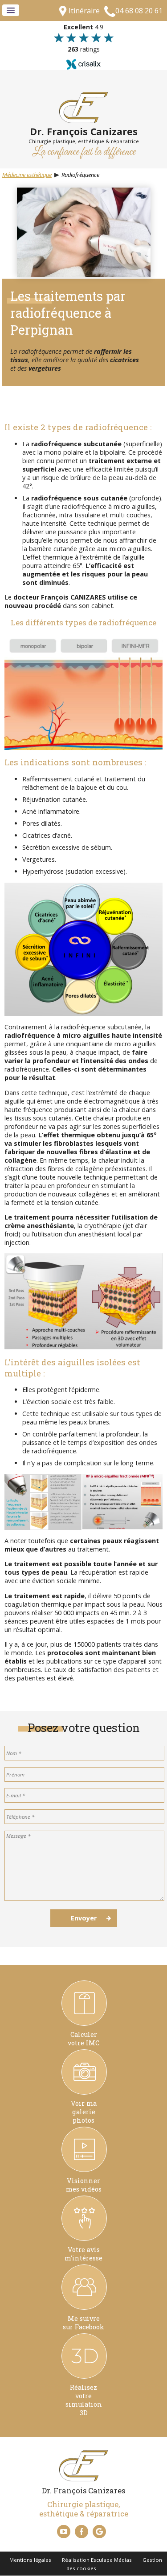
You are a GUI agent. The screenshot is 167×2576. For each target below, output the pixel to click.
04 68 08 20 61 (139, 11)
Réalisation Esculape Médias (97, 2560)
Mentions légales (30, 2560)
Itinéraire (84, 11)
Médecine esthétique (27, 175)
